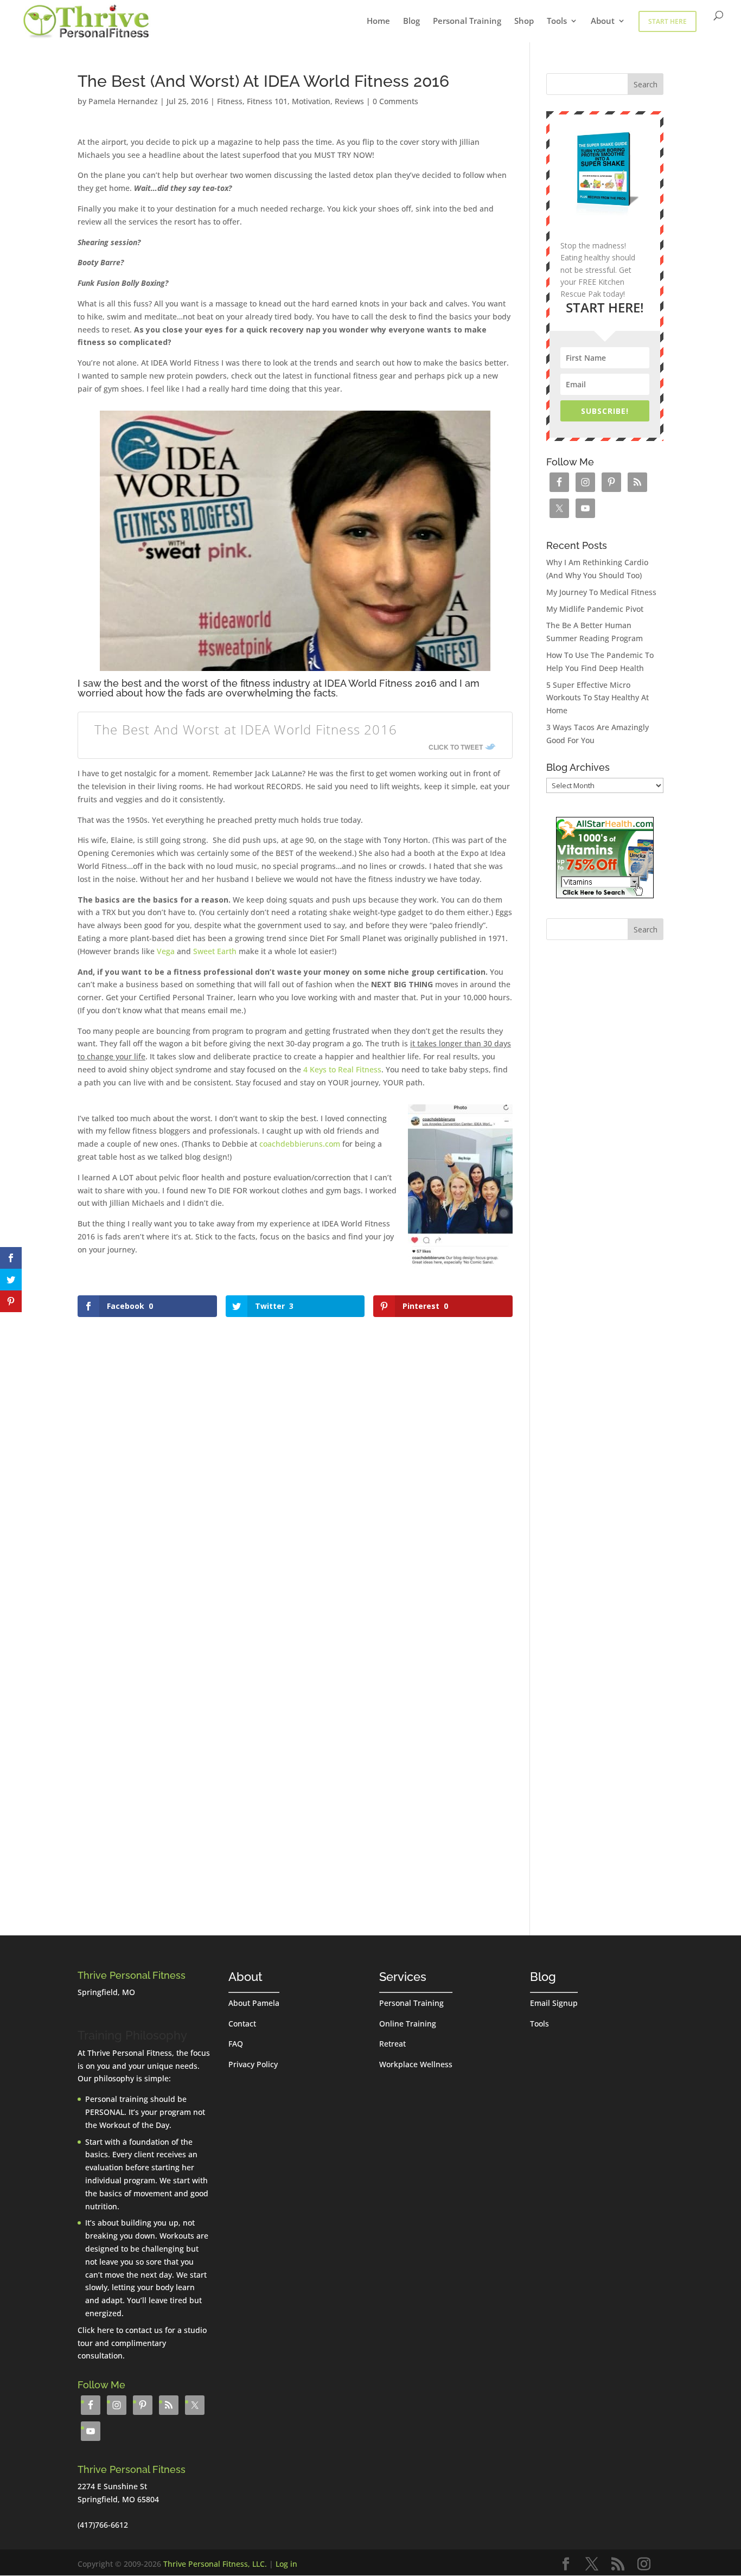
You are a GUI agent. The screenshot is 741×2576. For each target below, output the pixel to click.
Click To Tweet (456, 747)
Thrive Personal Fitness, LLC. (215, 2564)
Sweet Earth (215, 951)
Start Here (667, 21)
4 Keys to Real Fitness (342, 1069)
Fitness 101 (267, 101)
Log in (286, 2564)
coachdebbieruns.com (300, 1144)
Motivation (311, 101)
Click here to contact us (120, 2330)
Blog (411, 21)
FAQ (236, 2044)
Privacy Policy (253, 2064)
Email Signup (554, 2003)
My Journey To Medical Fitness (601, 592)
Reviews (349, 101)
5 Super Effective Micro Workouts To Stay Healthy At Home (598, 698)
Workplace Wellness (416, 2064)
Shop (524, 21)
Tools (557, 21)
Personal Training (467, 21)
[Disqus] (295, 1456)
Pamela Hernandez (123, 101)
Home (378, 21)
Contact (242, 2024)
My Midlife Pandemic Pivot (595, 609)
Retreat (392, 2044)
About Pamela (254, 2003)
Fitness (230, 101)
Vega (166, 951)
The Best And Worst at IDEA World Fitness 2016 (246, 729)
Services (403, 1977)
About (603, 21)
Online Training (408, 2024)
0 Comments (395, 101)
